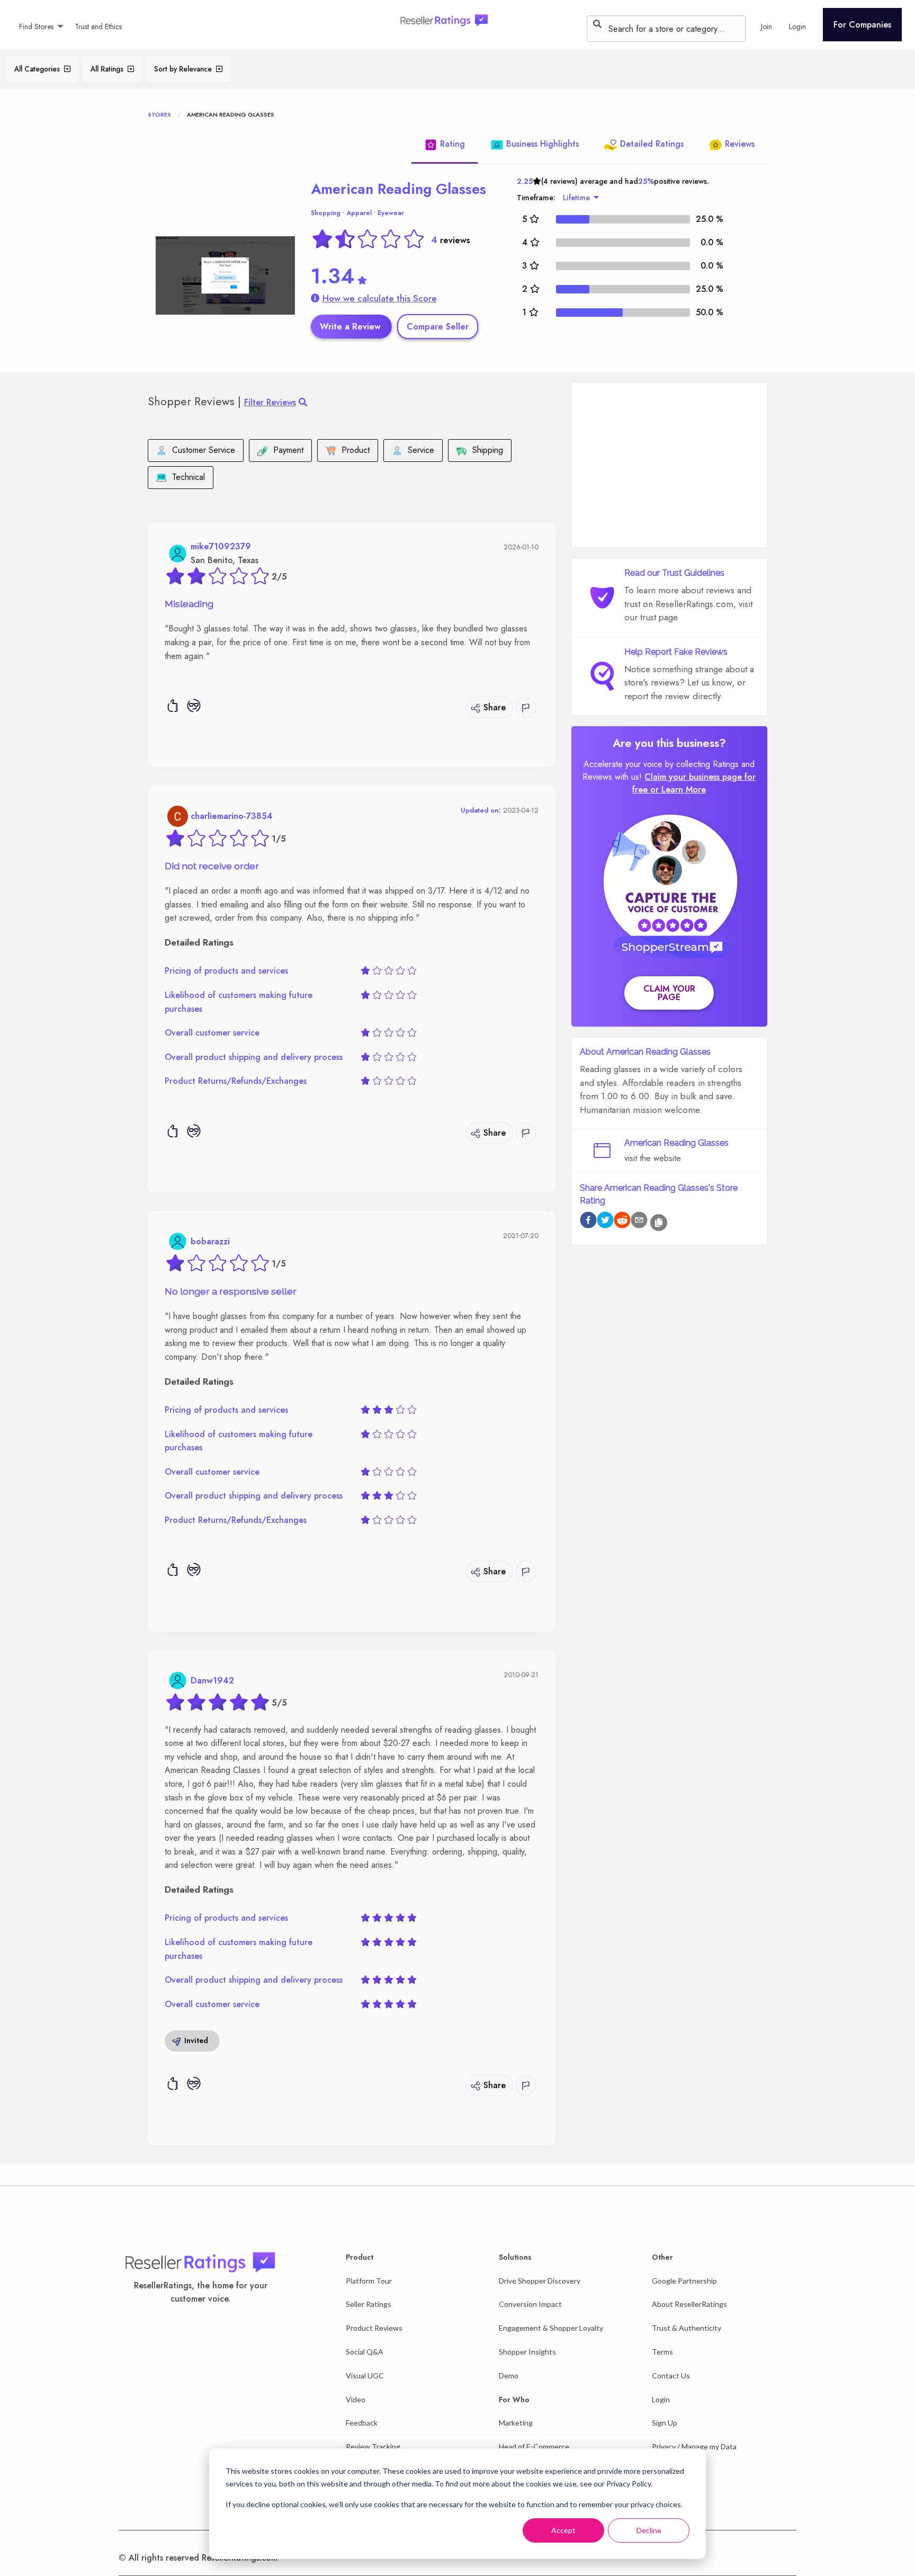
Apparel (359, 213)
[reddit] (622, 1222)
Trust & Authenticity (687, 2328)
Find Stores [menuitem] (36, 26)
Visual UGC (365, 2376)
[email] (639, 1222)
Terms (662, 2352)
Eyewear (391, 213)
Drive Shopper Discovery (540, 2281)
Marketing (516, 2423)
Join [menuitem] (766, 26)
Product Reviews (374, 2328)
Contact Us (671, 2376)
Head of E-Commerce (534, 2446)
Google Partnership (684, 2281)
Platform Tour (369, 2281)
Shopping (326, 213)
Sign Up (665, 2423)
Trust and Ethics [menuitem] (98, 26)
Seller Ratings (369, 2304)
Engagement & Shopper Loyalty (551, 2328)
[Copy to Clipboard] (659, 1223)
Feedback (362, 2423)
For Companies (862, 25)
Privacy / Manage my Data (694, 2446)
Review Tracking (373, 2446)
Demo (509, 2376)
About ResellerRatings (689, 2304)
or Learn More (678, 790)
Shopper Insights (527, 2352)
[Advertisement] (669, 465)
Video (356, 2399)
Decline (649, 2530)
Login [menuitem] (797, 26)
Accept (563, 2530)
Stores (159, 114)
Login (661, 2399)
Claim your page (669, 993)
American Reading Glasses (398, 189)
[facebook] (588, 1222)
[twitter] (605, 1222)
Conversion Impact (530, 2304)
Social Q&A (365, 2352)
